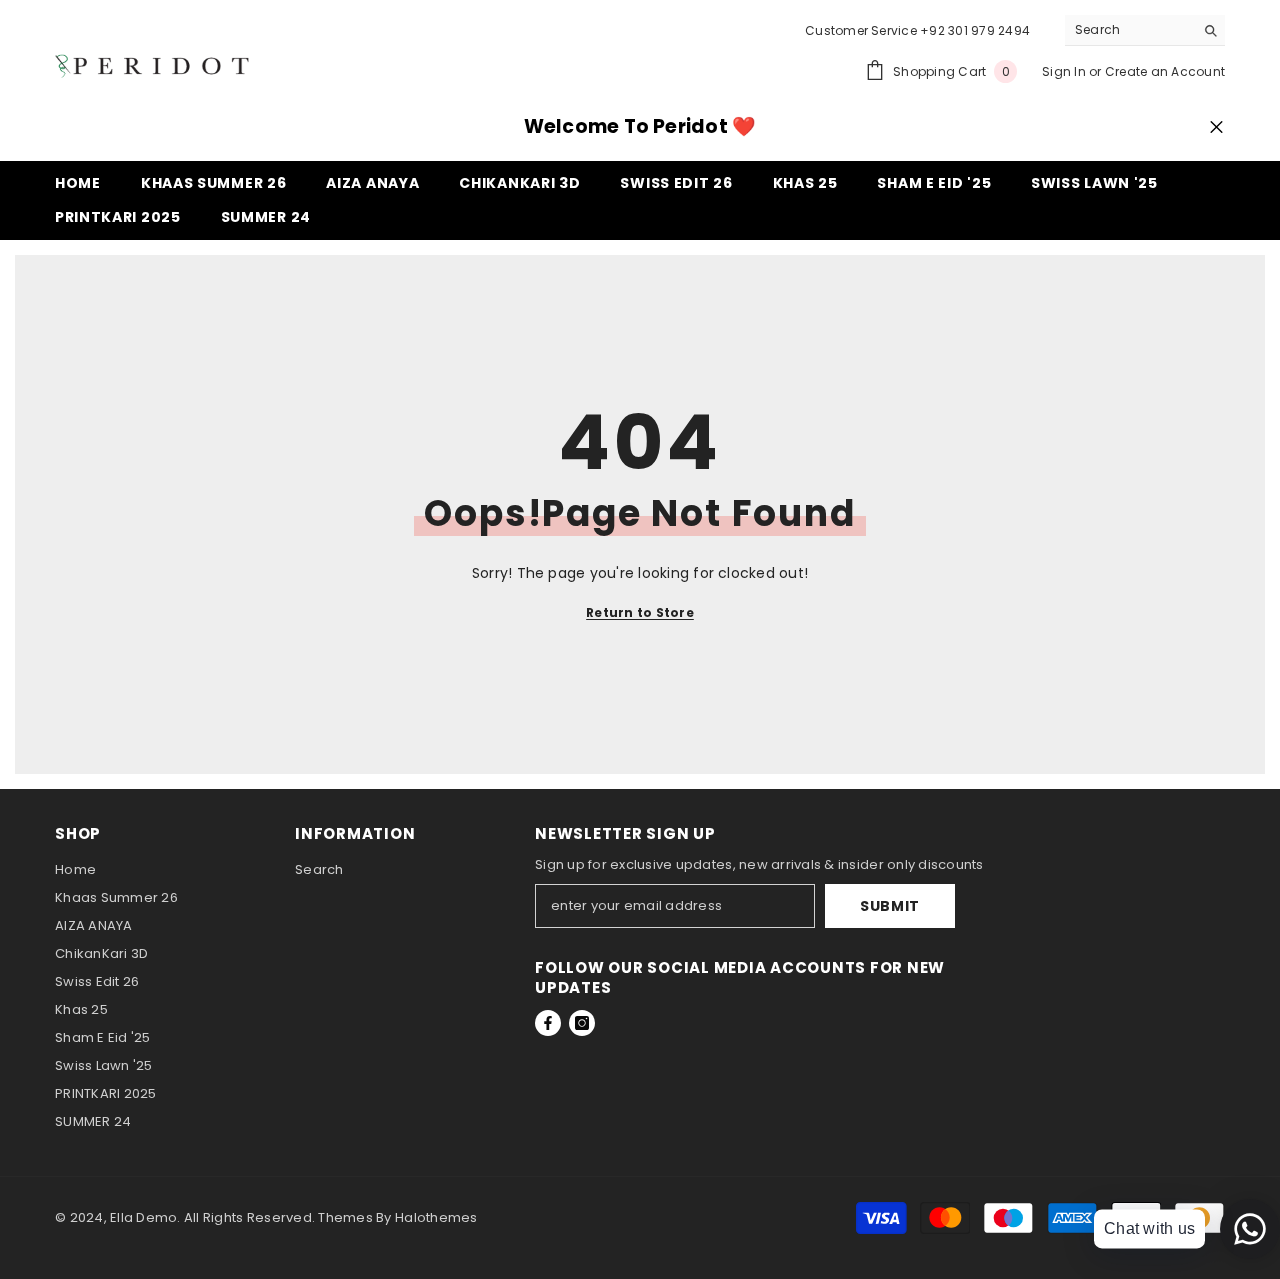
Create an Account (1165, 71)
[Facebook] (548, 1023)
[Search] (1145, 30)
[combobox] (1129, 30)
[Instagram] (582, 1023)
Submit (890, 906)
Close (1216, 127)
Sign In (1064, 71)
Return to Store (640, 612)
